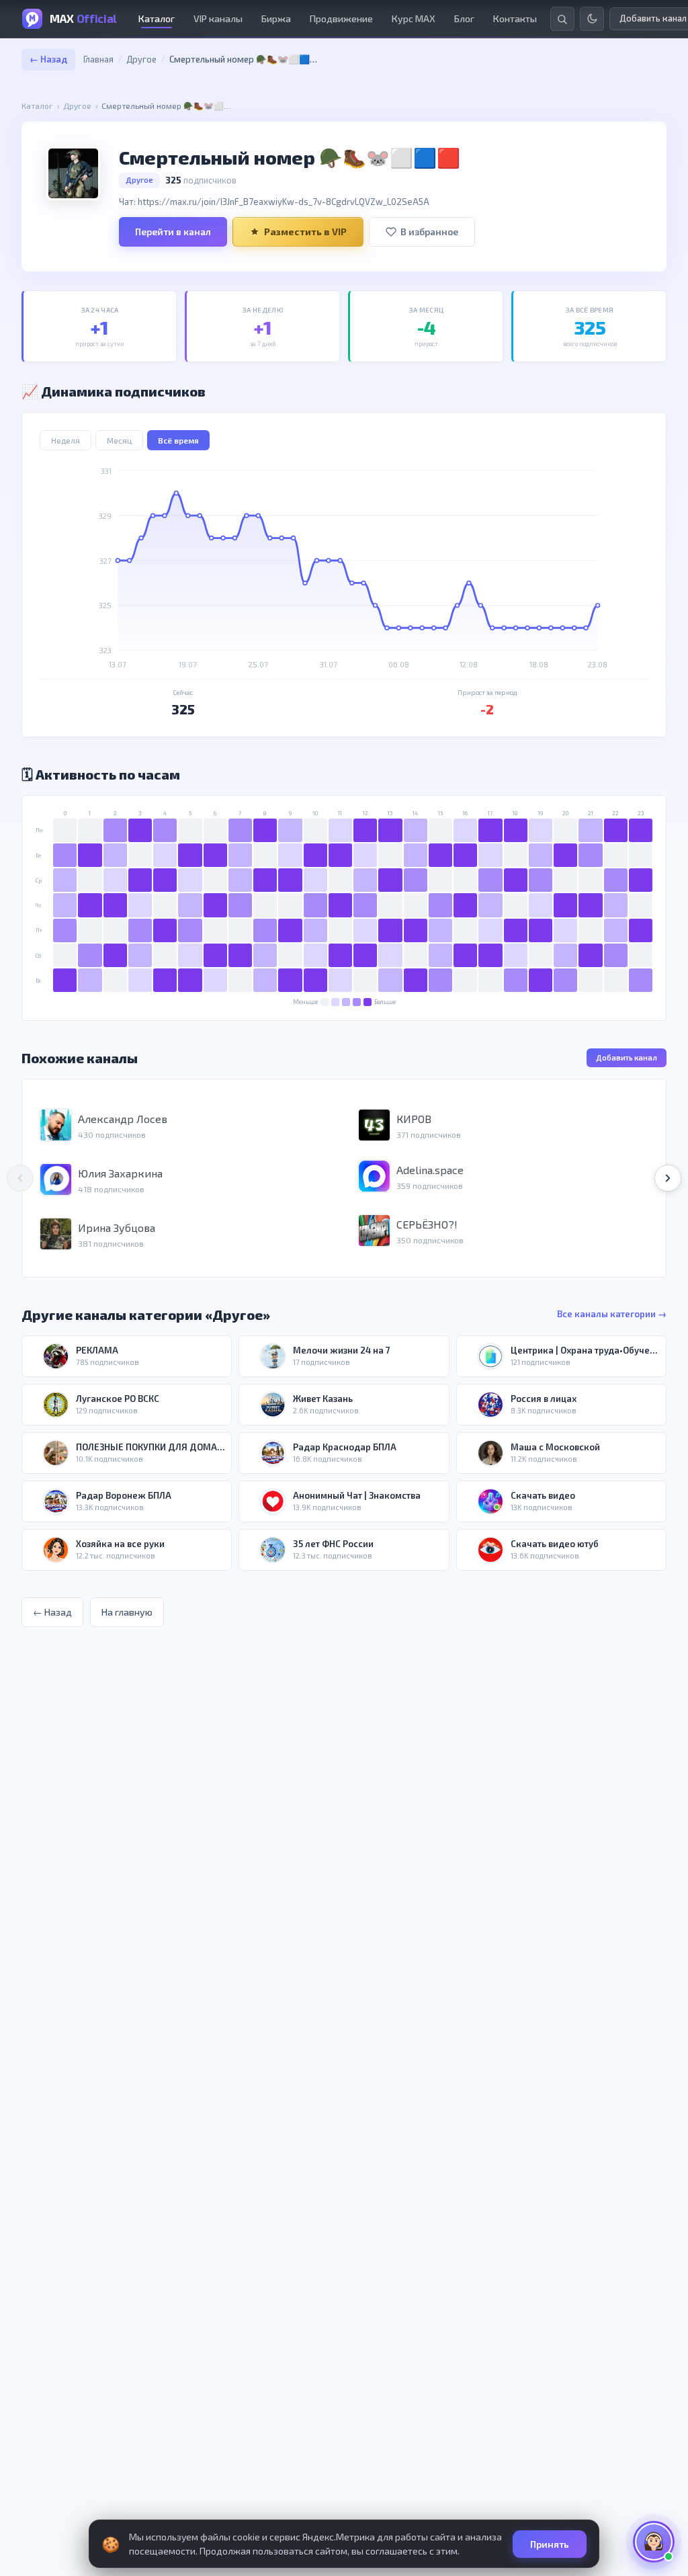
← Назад (48, 59)
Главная (98, 59)
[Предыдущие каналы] (20, 1178)
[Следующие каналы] (668, 1178)
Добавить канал (627, 1057)
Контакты (515, 18)
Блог (464, 18)
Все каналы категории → (612, 1314)
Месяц (119, 440)
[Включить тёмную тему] (592, 19)
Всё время (178, 440)
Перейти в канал (173, 232)
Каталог (157, 18)
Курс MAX (414, 18)
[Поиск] (562, 19)
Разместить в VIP (305, 232)
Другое (141, 59)
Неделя (66, 440)
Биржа (276, 18)
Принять (550, 2544)
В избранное (429, 232)
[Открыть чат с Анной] (654, 2542)
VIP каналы (218, 18)
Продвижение (341, 18)
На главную (127, 1612)
